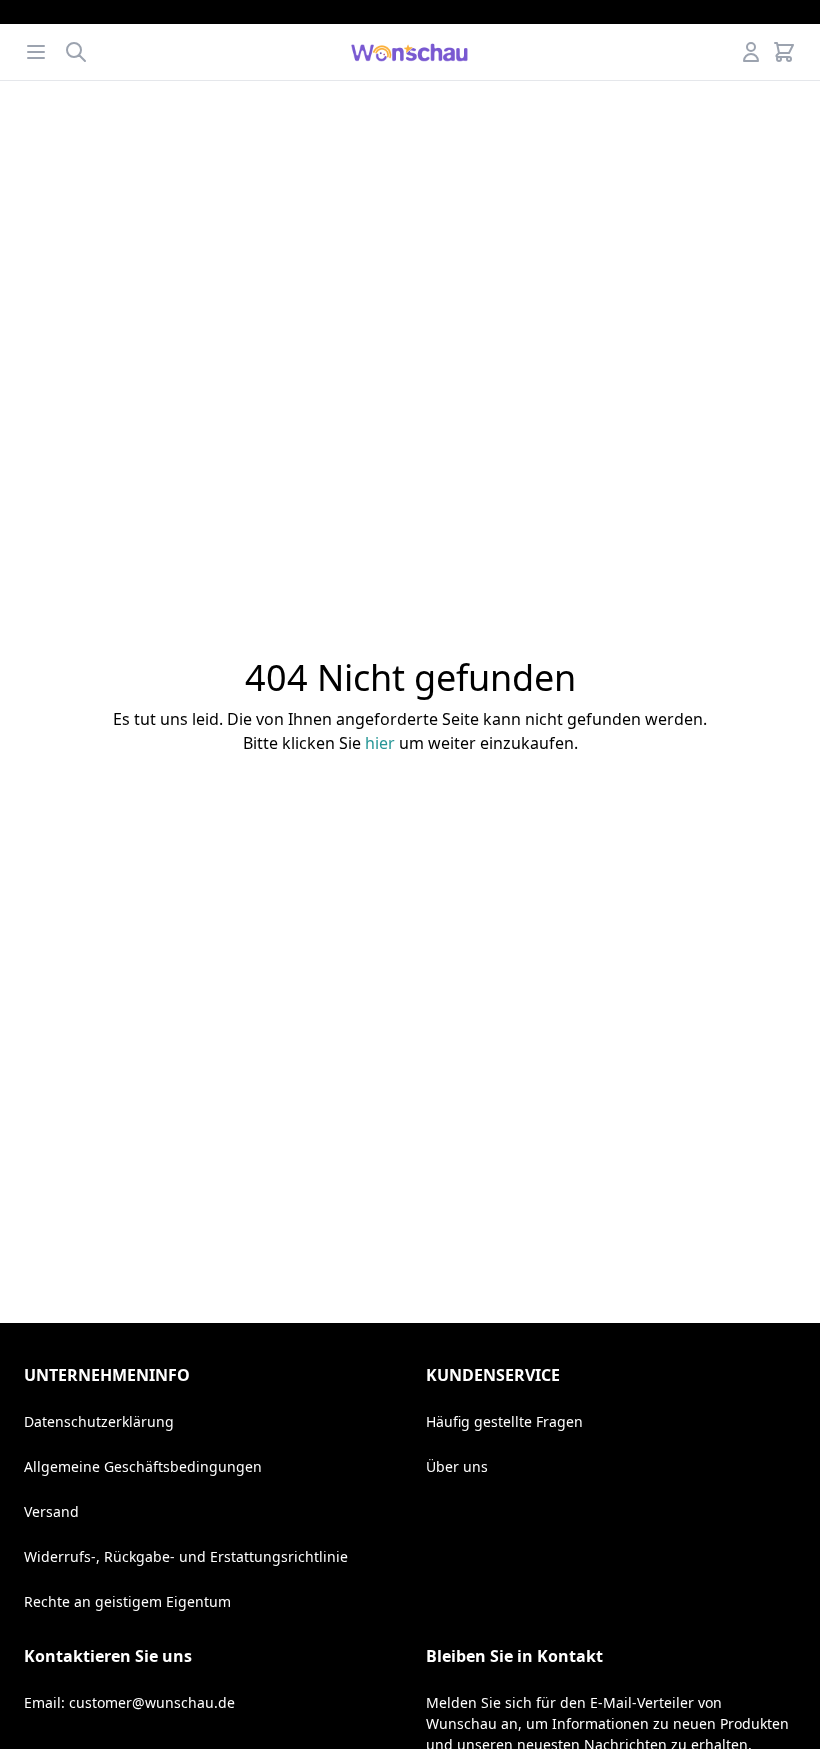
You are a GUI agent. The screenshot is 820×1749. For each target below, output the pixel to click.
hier (380, 743)
